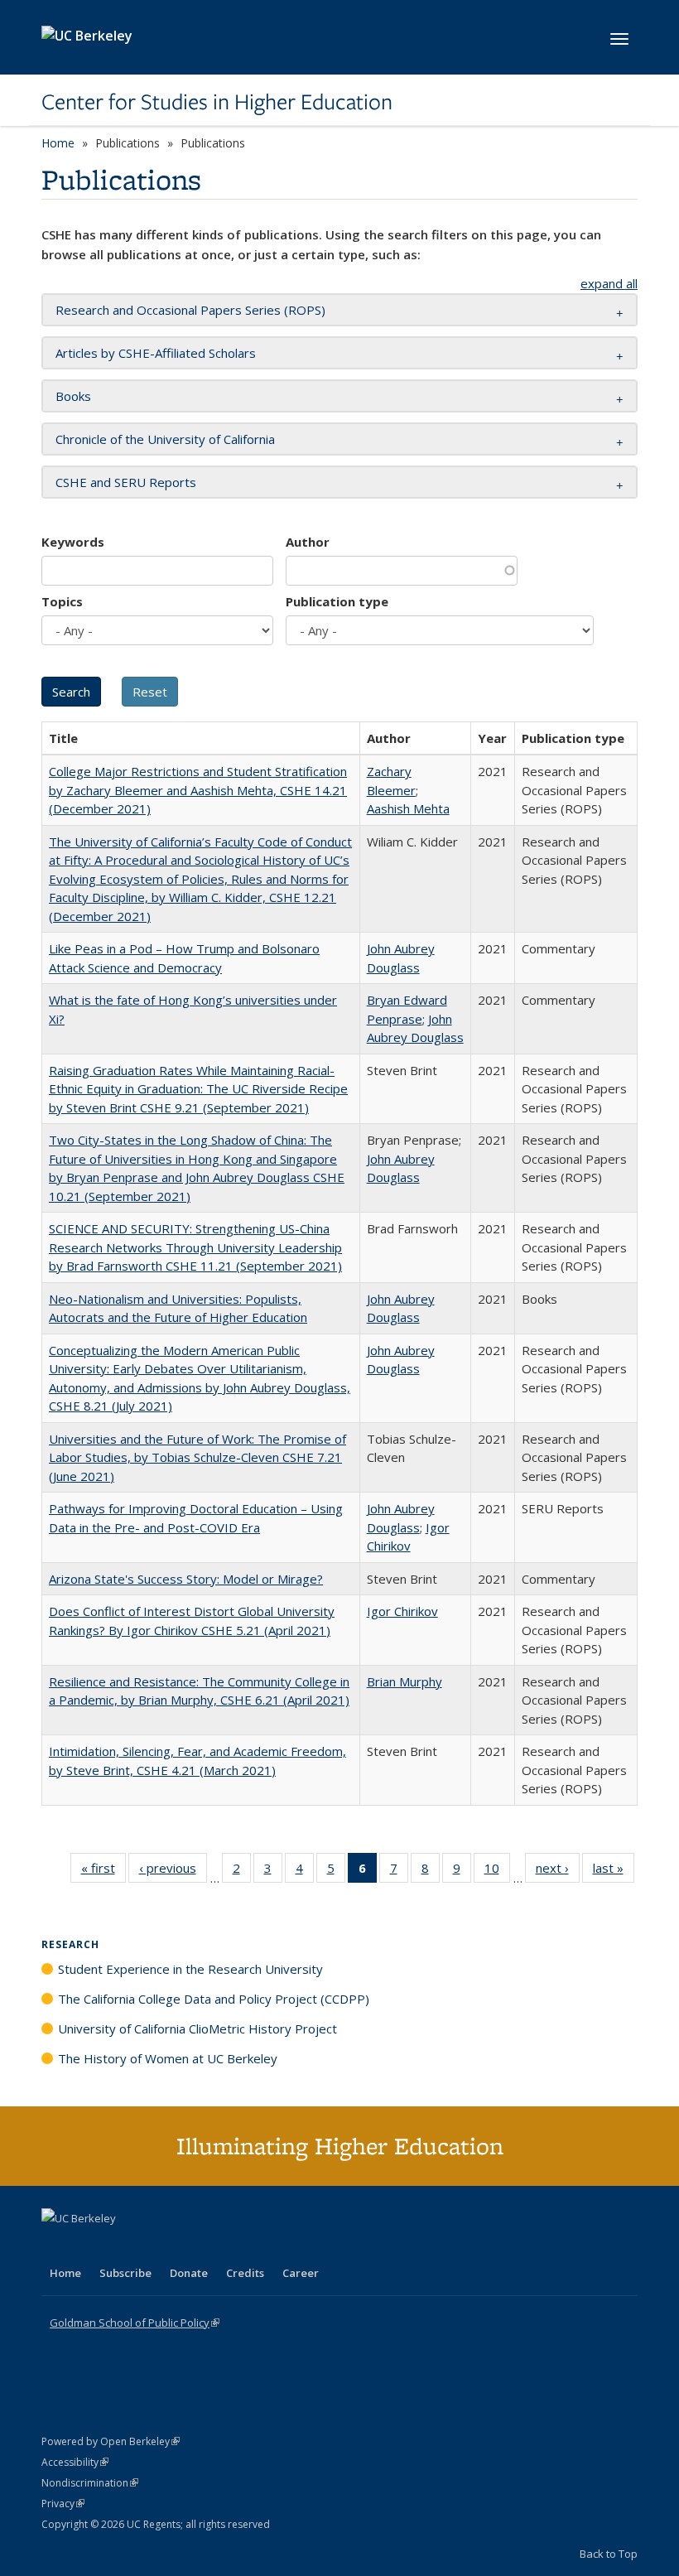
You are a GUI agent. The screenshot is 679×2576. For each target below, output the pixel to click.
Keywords (73, 542)
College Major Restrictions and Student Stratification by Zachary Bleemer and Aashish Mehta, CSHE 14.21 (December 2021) (198, 790)
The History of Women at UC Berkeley (168, 2058)
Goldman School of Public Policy (135, 2323)
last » (614, 1872)
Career (301, 2273)
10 (497, 1872)
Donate (189, 2273)
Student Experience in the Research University (190, 1969)
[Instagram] (153, 2246)
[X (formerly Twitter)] (56, 2246)
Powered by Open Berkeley (111, 2441)
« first (104, 1872)
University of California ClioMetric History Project (197, 2028)
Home (58, 143)
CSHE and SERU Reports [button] (126, 482)
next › (558, 1872)
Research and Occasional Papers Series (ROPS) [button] (190, 310)
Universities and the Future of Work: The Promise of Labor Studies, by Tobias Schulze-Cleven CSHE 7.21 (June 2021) (197, 1457)
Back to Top (609, 2554)
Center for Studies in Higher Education (217, 102)
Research (70, 1944)
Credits (245, 2273)
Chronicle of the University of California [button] (165, 439)
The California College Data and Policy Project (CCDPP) (214, 1999)
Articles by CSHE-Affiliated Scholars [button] (156, 353)
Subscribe (125, 2273)
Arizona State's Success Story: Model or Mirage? (186, 1579)
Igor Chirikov (402, 1611)
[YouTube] (121, 2246)
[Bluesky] (185, 2246)
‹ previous (173, 1872)
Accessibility (75, 2462)
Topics (62, 601)
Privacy (63, 2504)
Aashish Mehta (408, 808)
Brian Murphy (405, 1681)
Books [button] (73, 396)
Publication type (337, 601)
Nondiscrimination (90, 2483)
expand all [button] (609, 283)
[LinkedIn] (89, 2246)
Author (308, 542)
